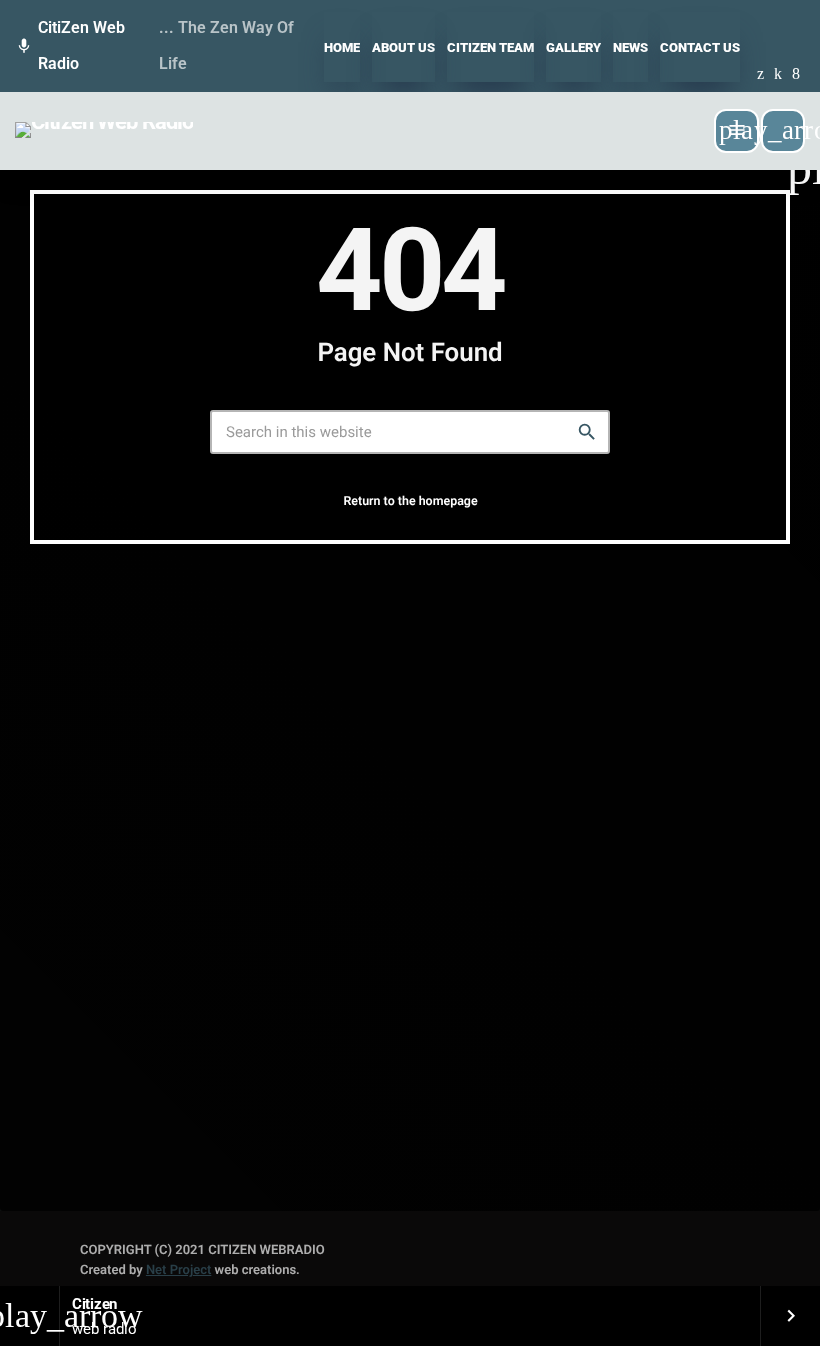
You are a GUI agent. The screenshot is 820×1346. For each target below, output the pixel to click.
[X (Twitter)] (760, 75)
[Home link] (104, 131)
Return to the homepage (410, 501)
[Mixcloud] (778, 75)
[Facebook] (796, 75)
